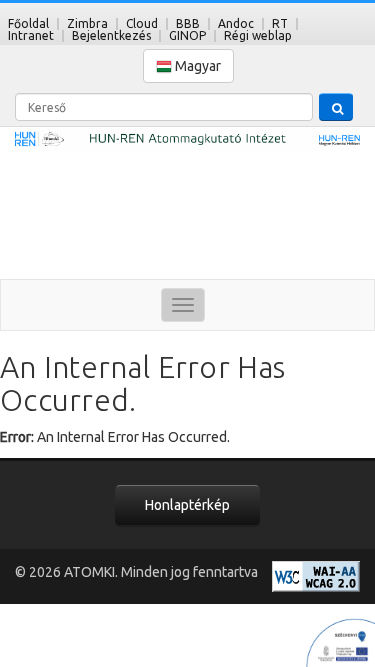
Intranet (31, 35)
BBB (188, 23)
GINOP (187, 35)
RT (280, 23)
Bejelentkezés (111, 35)
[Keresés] (336, 107)
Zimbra (87, 23)
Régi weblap (258, 35)
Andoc (236, 23)
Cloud (142, 23)
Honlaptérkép (187, 505)
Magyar (196, 66)
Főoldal (28, 23)
